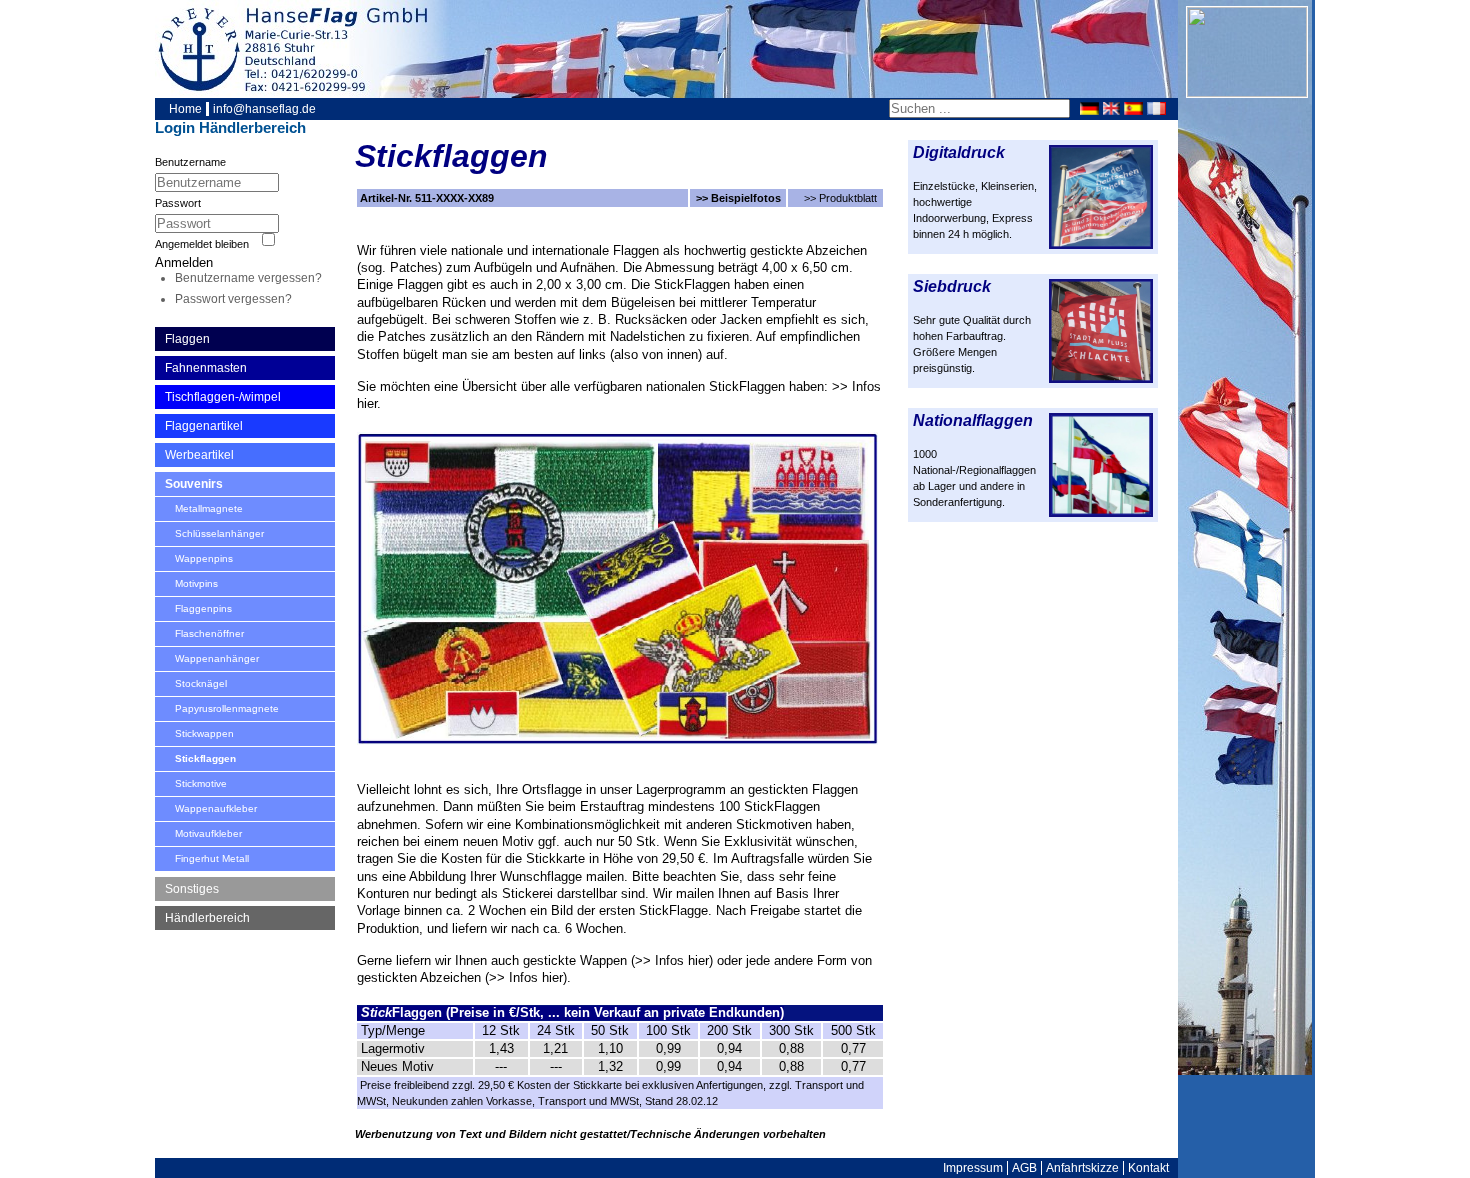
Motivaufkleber (208, 833)
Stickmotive (201, 783)
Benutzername (190, 162)
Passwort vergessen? (233, 299)
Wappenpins (204, 558)
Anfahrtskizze (1082, 1168)
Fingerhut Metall (212, 858)
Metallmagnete (209, 508)
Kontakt (1148, 1168)
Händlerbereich (207, 918)
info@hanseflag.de (264, 109)
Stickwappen (204, 733)
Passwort (178, 203)
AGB (1024, 1168)
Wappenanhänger (217, 658)
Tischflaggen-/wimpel (223, 397)
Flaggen (187, 339)
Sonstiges (192, 889)
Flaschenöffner (209, 633)
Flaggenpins (203, 608)
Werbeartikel (199, 455)
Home (185, 109)
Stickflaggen (205, 758)
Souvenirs (194, 484)
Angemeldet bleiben (202, 244)
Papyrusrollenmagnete (227, 708)
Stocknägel (201, 683)
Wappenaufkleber (216, 808)
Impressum (973, 1168)
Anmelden (184, 262)
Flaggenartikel (204, 426)
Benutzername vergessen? (248, 278)
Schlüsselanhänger (219, 533)
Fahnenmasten (206, 368)
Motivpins (196, 583)
